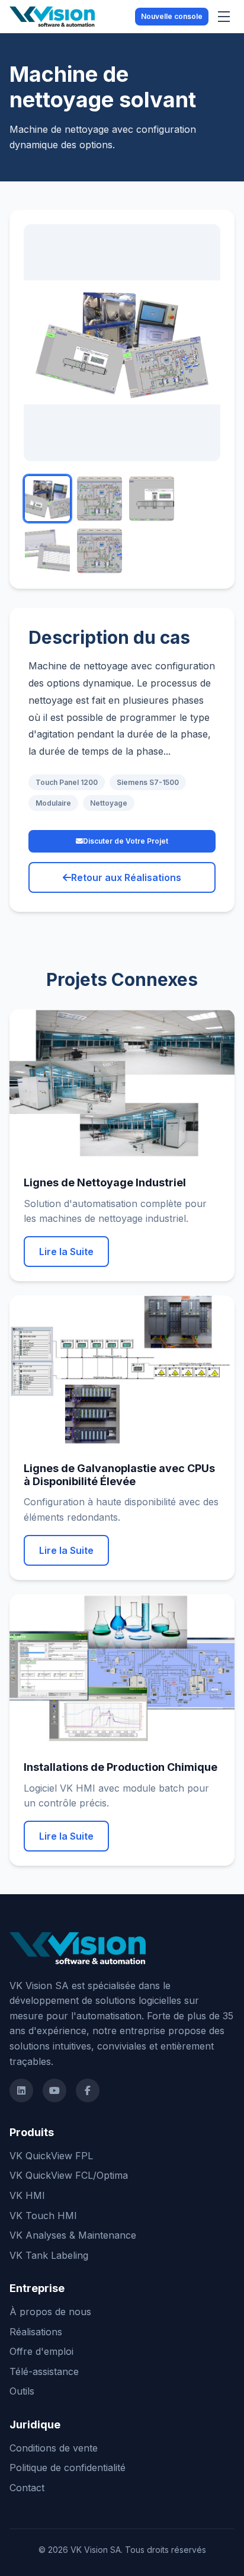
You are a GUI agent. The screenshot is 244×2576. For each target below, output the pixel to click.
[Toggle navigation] (224, 17)
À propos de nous (50, 2312)
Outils (22, 2391)
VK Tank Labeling (49, 2255)
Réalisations (36, 2332)
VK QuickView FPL (51, 2156)
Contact (27, 2488)
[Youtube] (54, 2090)
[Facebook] (88, 2090)
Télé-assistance (44, 2371)
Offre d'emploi (41, 2351)
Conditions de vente (54, 2448)
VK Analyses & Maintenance (73, 2235)
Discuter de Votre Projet (126, 841)
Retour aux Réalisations (126, 877)
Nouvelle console (172, 16)
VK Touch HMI (43, 2216)
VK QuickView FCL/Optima (69, 2175)
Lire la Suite (66, 1252)
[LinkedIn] (21, 2090)
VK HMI (27, 2195)
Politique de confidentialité (68, 2468)
